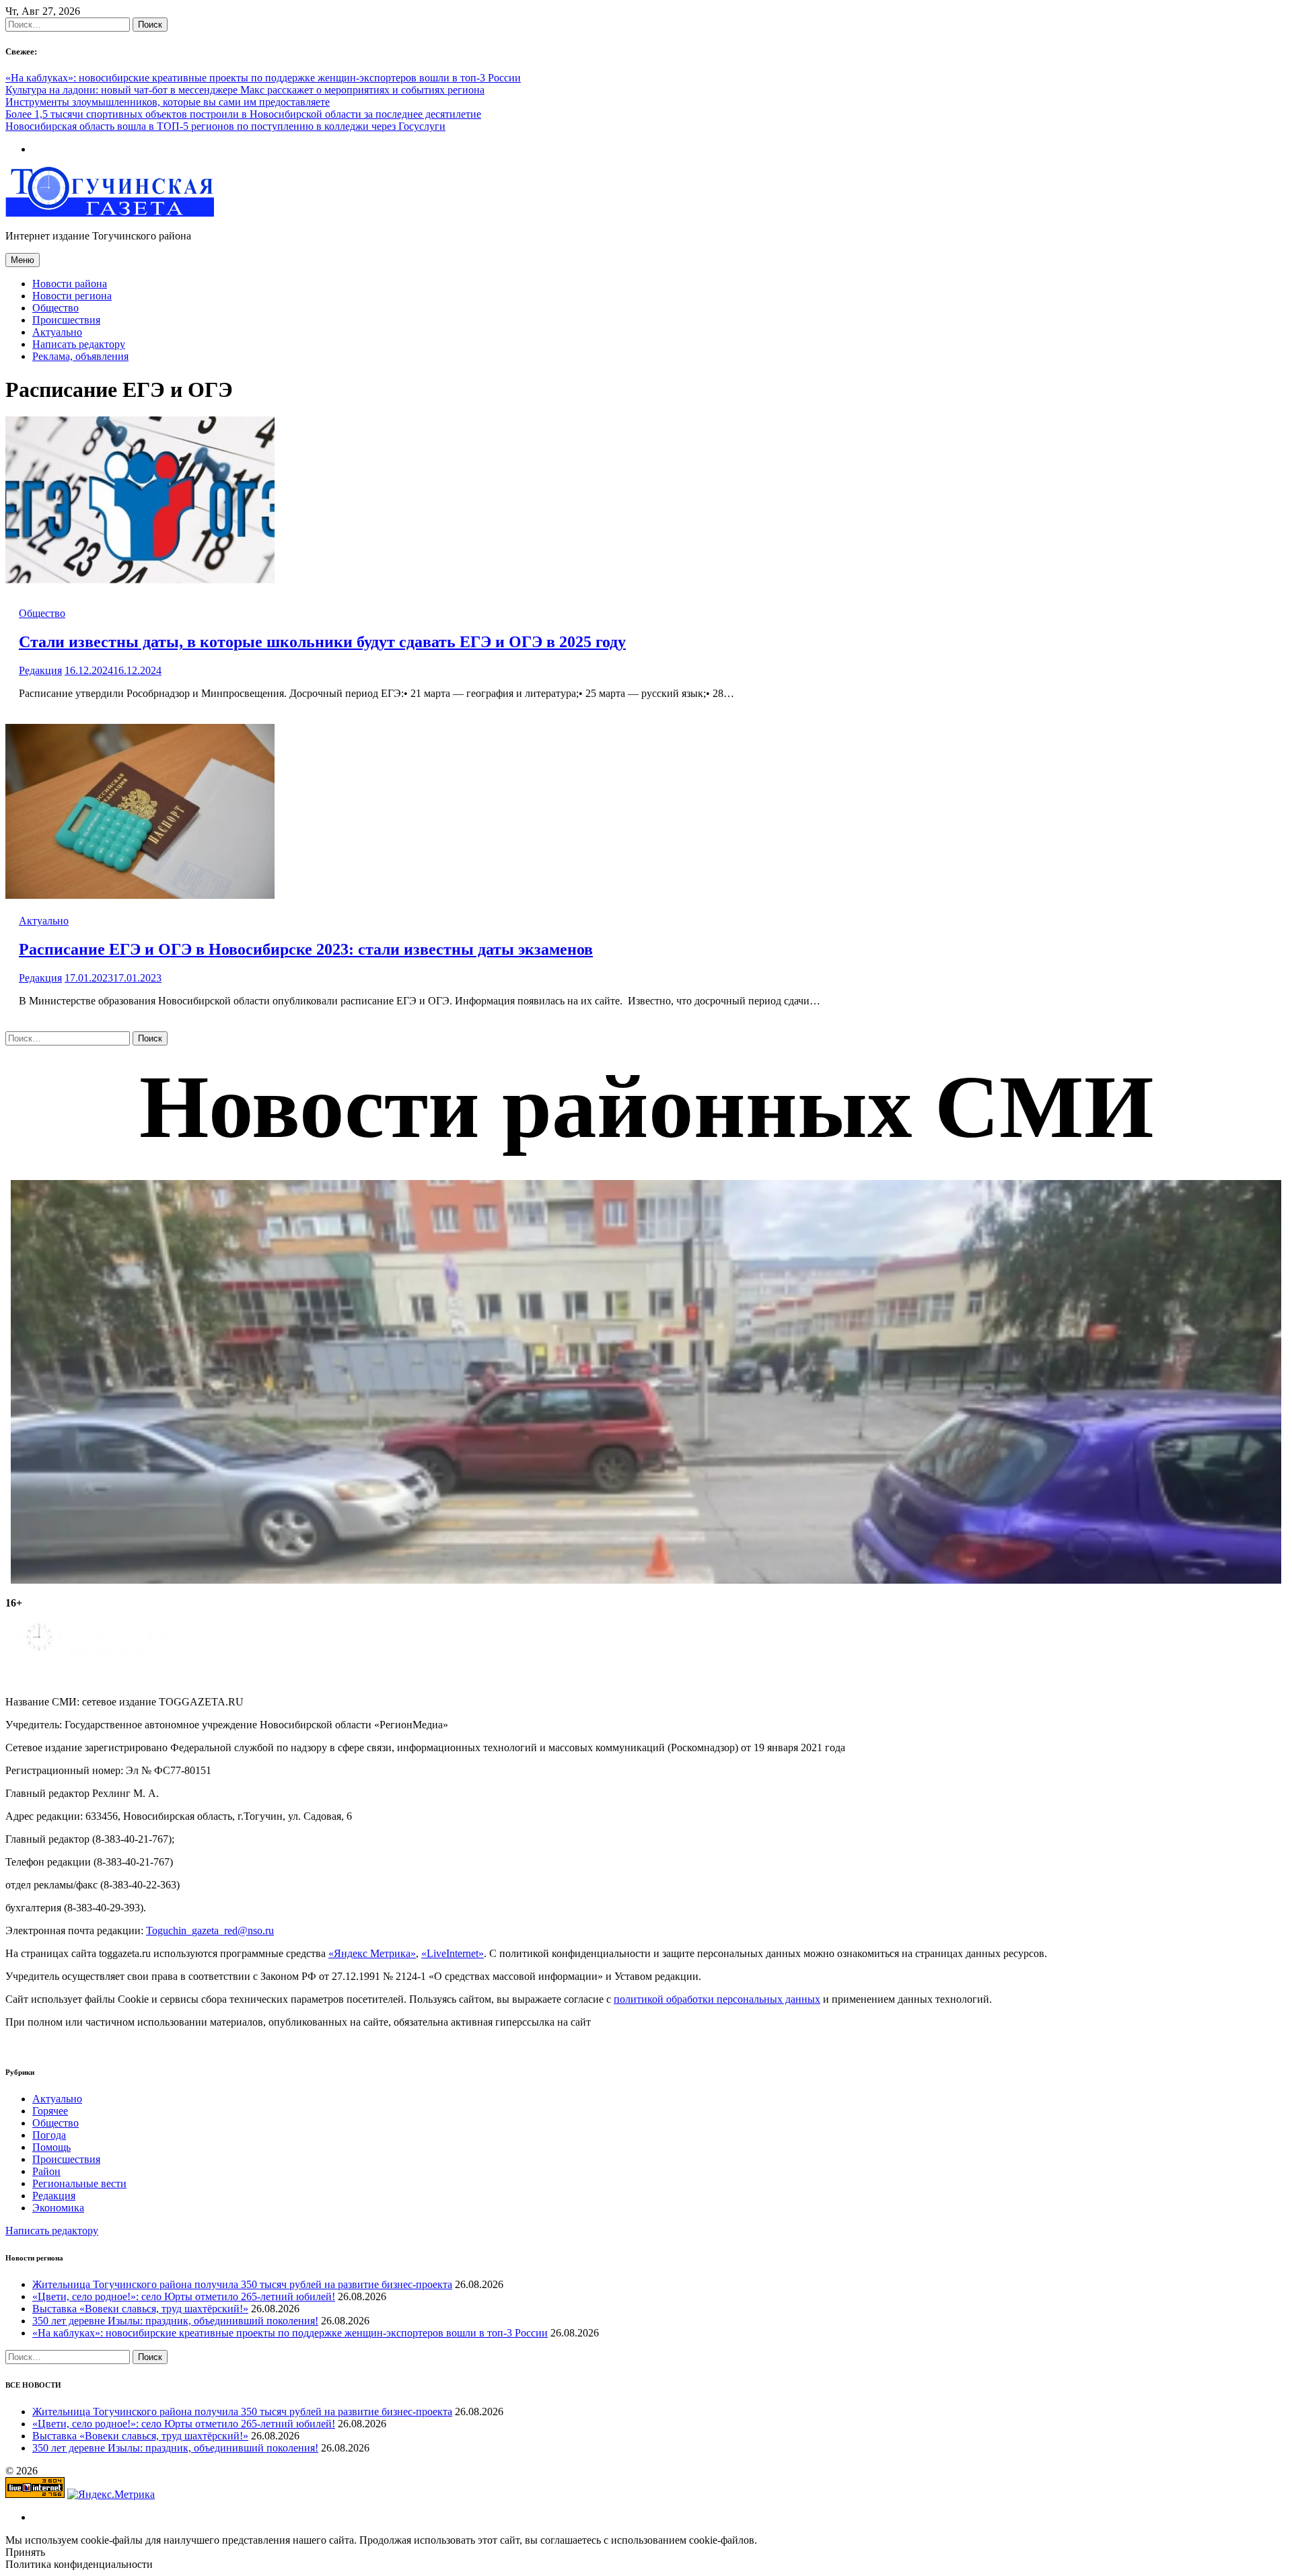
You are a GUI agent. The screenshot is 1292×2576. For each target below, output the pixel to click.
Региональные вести (79, 2183)
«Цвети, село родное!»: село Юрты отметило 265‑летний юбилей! (184, 2296)
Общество (56, 308)
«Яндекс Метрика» (372, 1953)
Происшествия (66, 320)
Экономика (58, 2208)
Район (46, 2171)
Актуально (57, 332)
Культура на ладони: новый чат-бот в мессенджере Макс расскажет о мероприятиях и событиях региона (245, 90)
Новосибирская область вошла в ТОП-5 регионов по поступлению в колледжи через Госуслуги (225, 126)
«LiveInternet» (453, 1953)
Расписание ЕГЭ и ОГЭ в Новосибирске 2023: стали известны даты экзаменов (306, 949)
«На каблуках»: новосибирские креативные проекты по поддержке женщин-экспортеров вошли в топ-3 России (263, 78)
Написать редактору (79, 344)
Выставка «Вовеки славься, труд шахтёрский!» (140, 2309)
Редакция (40, 670)
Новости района (70, 284)
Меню (23, 260)
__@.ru (210, 1930)
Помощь (51, 2147)
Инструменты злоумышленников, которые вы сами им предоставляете (168, 102)
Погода (49, 2135)
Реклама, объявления (80, 356)
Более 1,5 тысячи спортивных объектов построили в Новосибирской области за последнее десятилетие (243, 114)
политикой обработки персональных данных (717, 1999)
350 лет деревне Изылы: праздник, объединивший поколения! (175, 2321)
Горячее (50, 2111)
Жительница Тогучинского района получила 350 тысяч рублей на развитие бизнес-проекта (242, 2284)
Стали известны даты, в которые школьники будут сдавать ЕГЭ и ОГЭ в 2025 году (322, 642)
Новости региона (72, 296)
